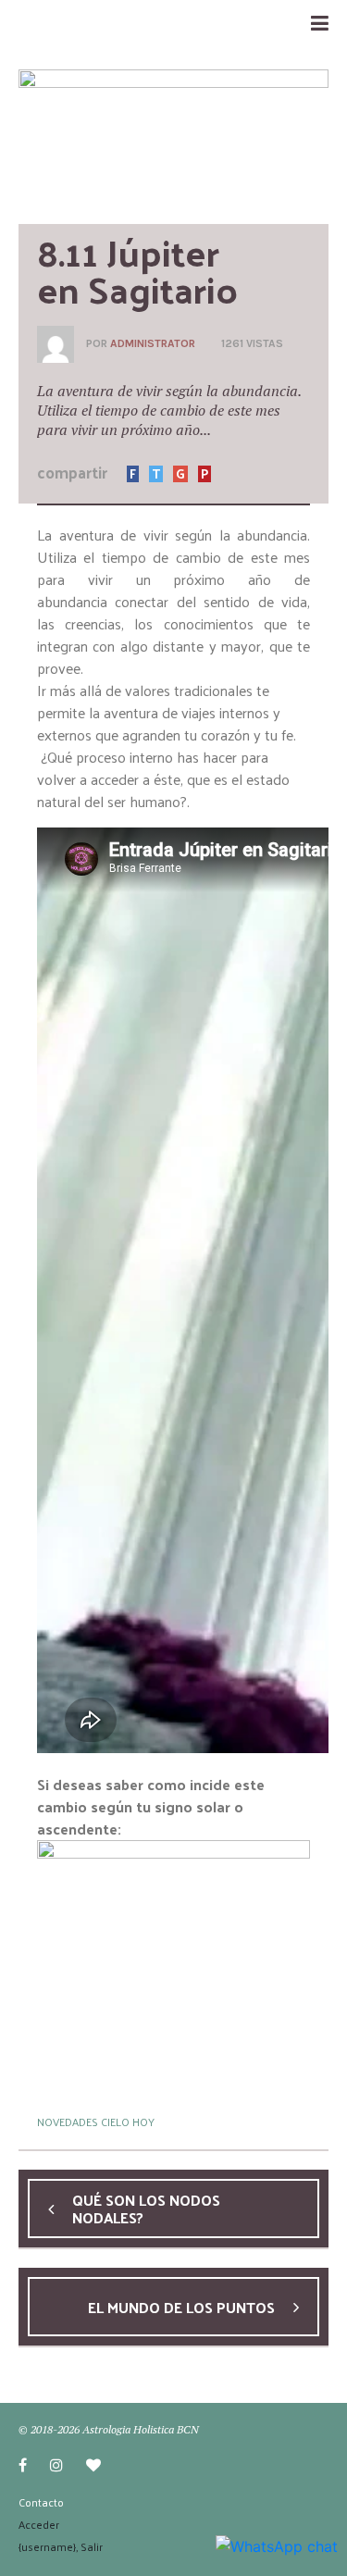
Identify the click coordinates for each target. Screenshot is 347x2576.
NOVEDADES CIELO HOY (96, 2122)
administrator (153, 343)
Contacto (41, 2502)
